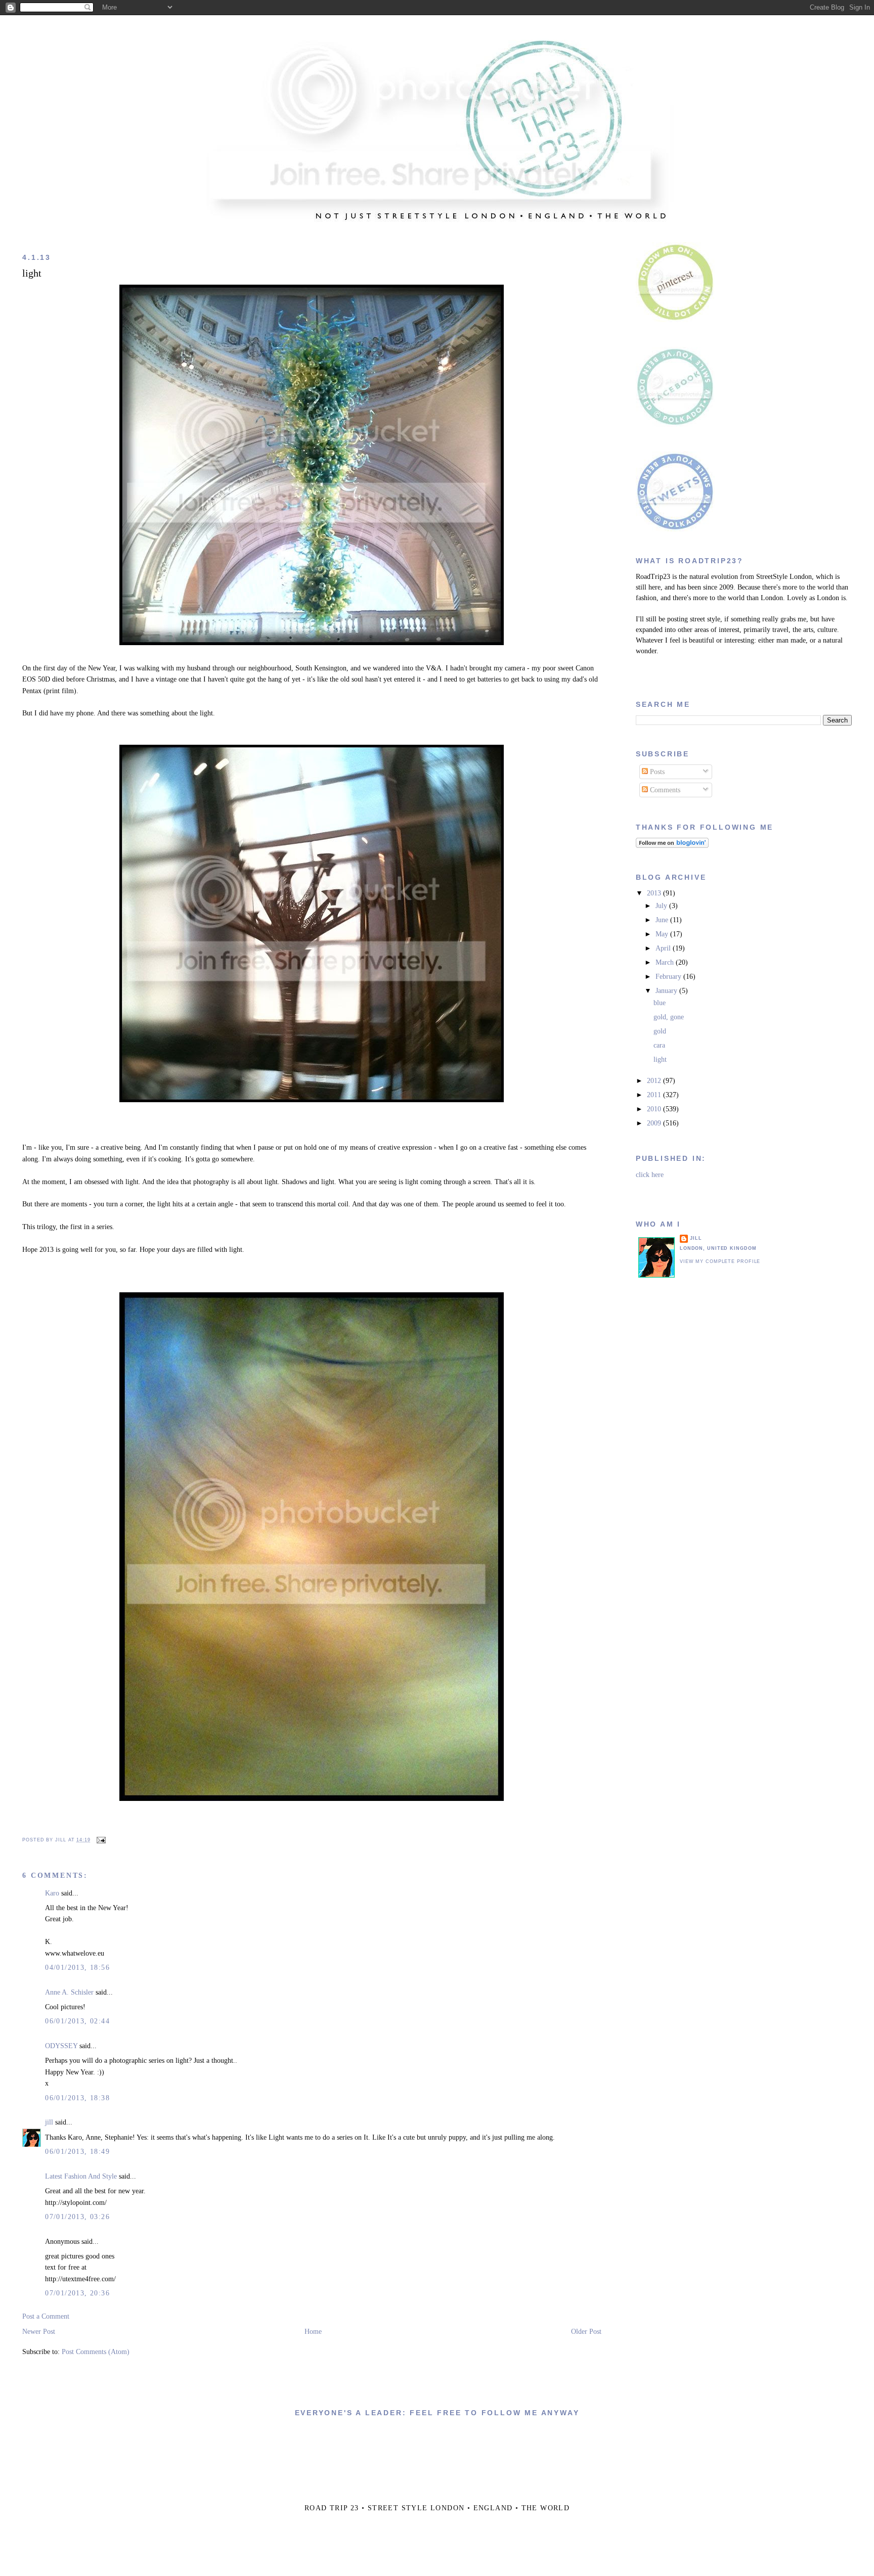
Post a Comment (46, 2316)
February (669, 977)
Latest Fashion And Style (81, 2176)
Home (313, 2332)
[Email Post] (100, 1840)
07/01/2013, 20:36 (77, 2293)
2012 (655, 1081)
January (667, 991)
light (32, 273)
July (662, 906)
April (664, 948)
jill (49, 2122)
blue (660, 1003)
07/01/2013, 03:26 (77, 2217)
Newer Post (39, 2332)
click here (650, 1175)
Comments (664, 790)
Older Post (586, 2332)
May (663, 934)
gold (660, 1031)
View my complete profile (720, 1261)
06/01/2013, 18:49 (77, 2152)
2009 (655, 1123)
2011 (655, 1095)
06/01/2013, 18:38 (77, 2098)
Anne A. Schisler (69, 1992)
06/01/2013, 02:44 (77, 2021)
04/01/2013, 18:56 (77, 1968)
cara (659, 1045)
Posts (656, 772)
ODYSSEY (61, 2046)
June (663, 920)
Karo (52, 1893)
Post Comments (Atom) (96, 2352)
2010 (655, 1109)
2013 (655, 893)
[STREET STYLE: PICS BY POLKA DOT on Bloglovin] (672, 846)
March (666, 962)
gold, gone (669, 1017)
